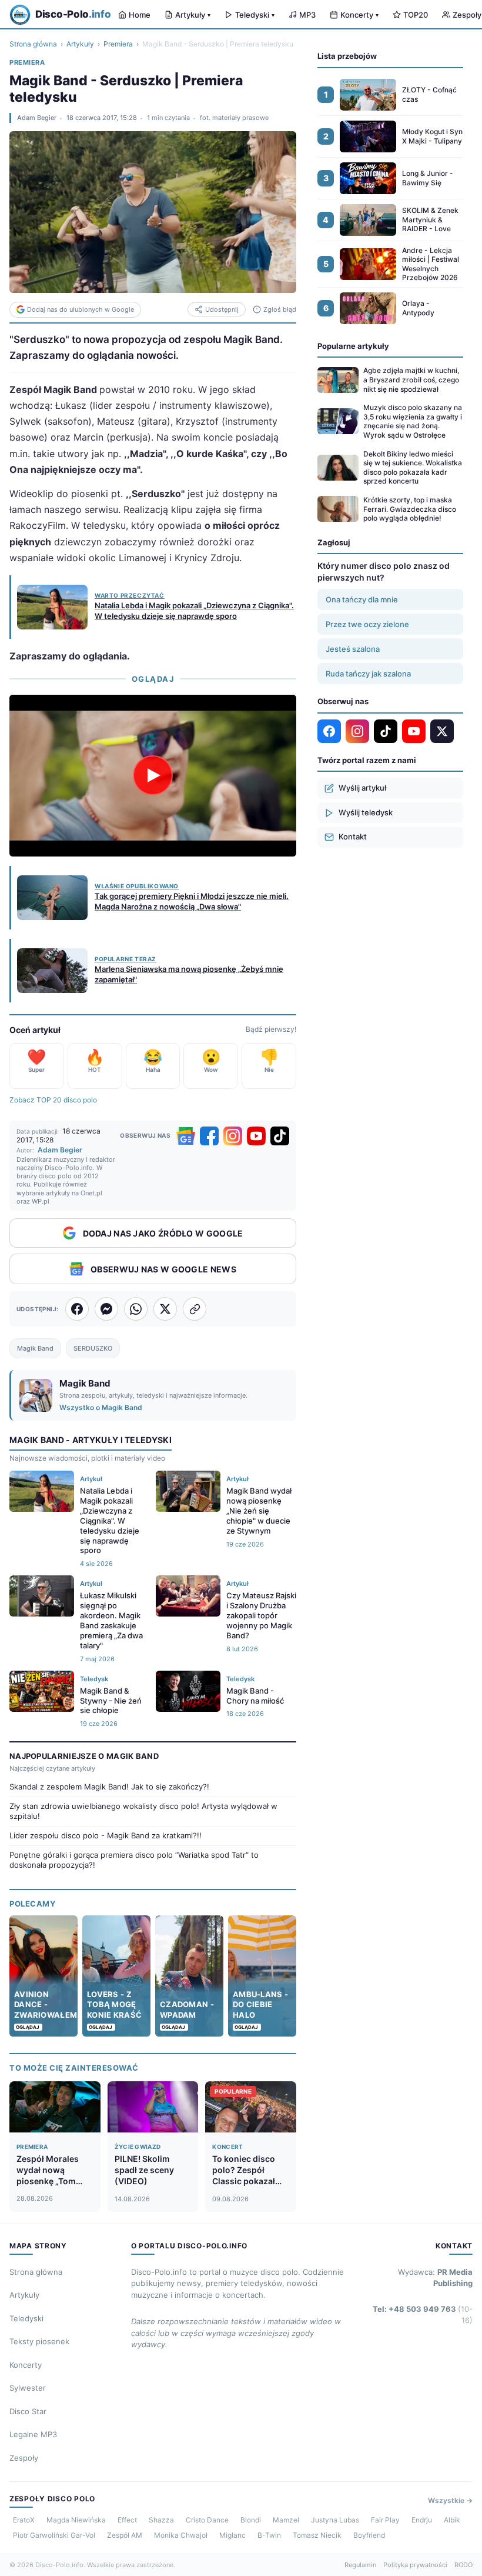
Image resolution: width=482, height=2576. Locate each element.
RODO (463, 2565)
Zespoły (24, 2458)
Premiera (118, 44)
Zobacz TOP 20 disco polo (53, 1100)
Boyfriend (369, 2535)
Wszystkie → (450, 2500)
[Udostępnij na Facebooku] (77, 1309)
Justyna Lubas (335, 2520)
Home (140, 15)
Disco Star (28, 2411)
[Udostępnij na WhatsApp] (136, 1309)
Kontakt (353, 837)
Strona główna (33, 44)
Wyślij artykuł (362, 788)
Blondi (251, 2520)
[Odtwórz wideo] (153, 775)
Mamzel (286, 2520)
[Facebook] (209, 1136)
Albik (452, 2520)
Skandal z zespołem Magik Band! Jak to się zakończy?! (109, 1787)
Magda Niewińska (76, 2520)
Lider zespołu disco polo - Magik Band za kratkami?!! (106, 1835)
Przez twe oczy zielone (367, 624)
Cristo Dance (207, 2520)
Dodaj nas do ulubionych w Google (81, 309)
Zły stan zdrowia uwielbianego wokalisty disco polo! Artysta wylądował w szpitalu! (143, 1811)
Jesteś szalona (353, 649)
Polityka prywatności (415, 2565)
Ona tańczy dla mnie (362, 599)
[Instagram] (233, 1136)
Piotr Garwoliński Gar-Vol (54, 2535)
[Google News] (186, 1136)
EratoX (24, 2520)
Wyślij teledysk (366, 812)
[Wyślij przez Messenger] (106, 1309)
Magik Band (35, 1348)
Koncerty (359, 15)
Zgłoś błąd (280, 309)
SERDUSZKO (93, 1348)
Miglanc (232, 2535)
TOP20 (416, 15)
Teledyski (255, 15)
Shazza (161, 2520)
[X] (442, 731)
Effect (127, 2520)
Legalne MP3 (33, 2434)
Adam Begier (37, 118)
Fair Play (385, 2520)
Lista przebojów (347, 56)
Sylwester (28, 2388)
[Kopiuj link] (195, 1309)
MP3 (307, 15)
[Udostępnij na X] (165, 1309)
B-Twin (269, 2535)
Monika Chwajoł (181, 2535)
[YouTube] (256, 1136)
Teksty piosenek (39, 2341)
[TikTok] (280, 1136)
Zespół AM (125, 2535)
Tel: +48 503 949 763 (423, 2315)
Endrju (422, 2520)
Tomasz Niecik (317, 2535)
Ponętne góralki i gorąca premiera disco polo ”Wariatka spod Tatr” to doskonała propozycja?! (134, 1860)
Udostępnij (222, 309)
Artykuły (193, 15)
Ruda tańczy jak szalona (368, 674)
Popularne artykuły (353, 346)
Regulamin (360, 2565)
